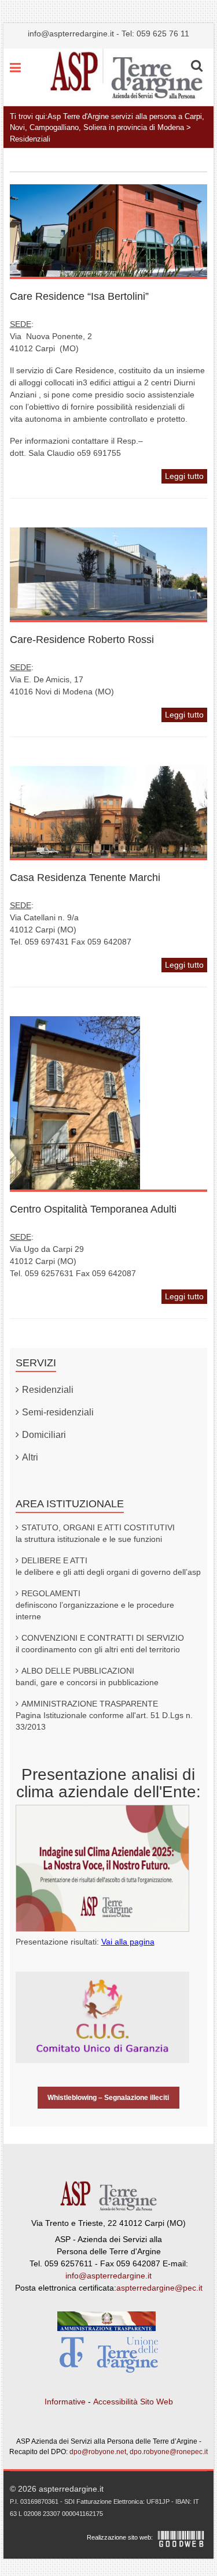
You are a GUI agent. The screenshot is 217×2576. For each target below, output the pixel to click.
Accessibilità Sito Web (133, 2402)
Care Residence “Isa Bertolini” (79, 296)
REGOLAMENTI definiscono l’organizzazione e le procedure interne (95, 1605)
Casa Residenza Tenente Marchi (85, 878)
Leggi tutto (184, 476)
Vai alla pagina (128, 1942)
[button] (197, 66)
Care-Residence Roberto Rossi (82, 640)
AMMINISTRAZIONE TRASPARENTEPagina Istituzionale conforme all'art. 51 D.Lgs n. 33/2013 (104, 1715)
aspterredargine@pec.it (159, 2288)
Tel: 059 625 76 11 (155, 34)
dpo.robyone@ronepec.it (169, 2452)
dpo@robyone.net (98, 2452)
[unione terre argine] (109, 2358)
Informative (65, 2402)
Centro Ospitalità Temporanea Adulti (93, 1209)
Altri (30, 1457)
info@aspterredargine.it (71, 34)
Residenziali (48, 1390)
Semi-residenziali (58, 1412)
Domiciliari (44, 1435)
